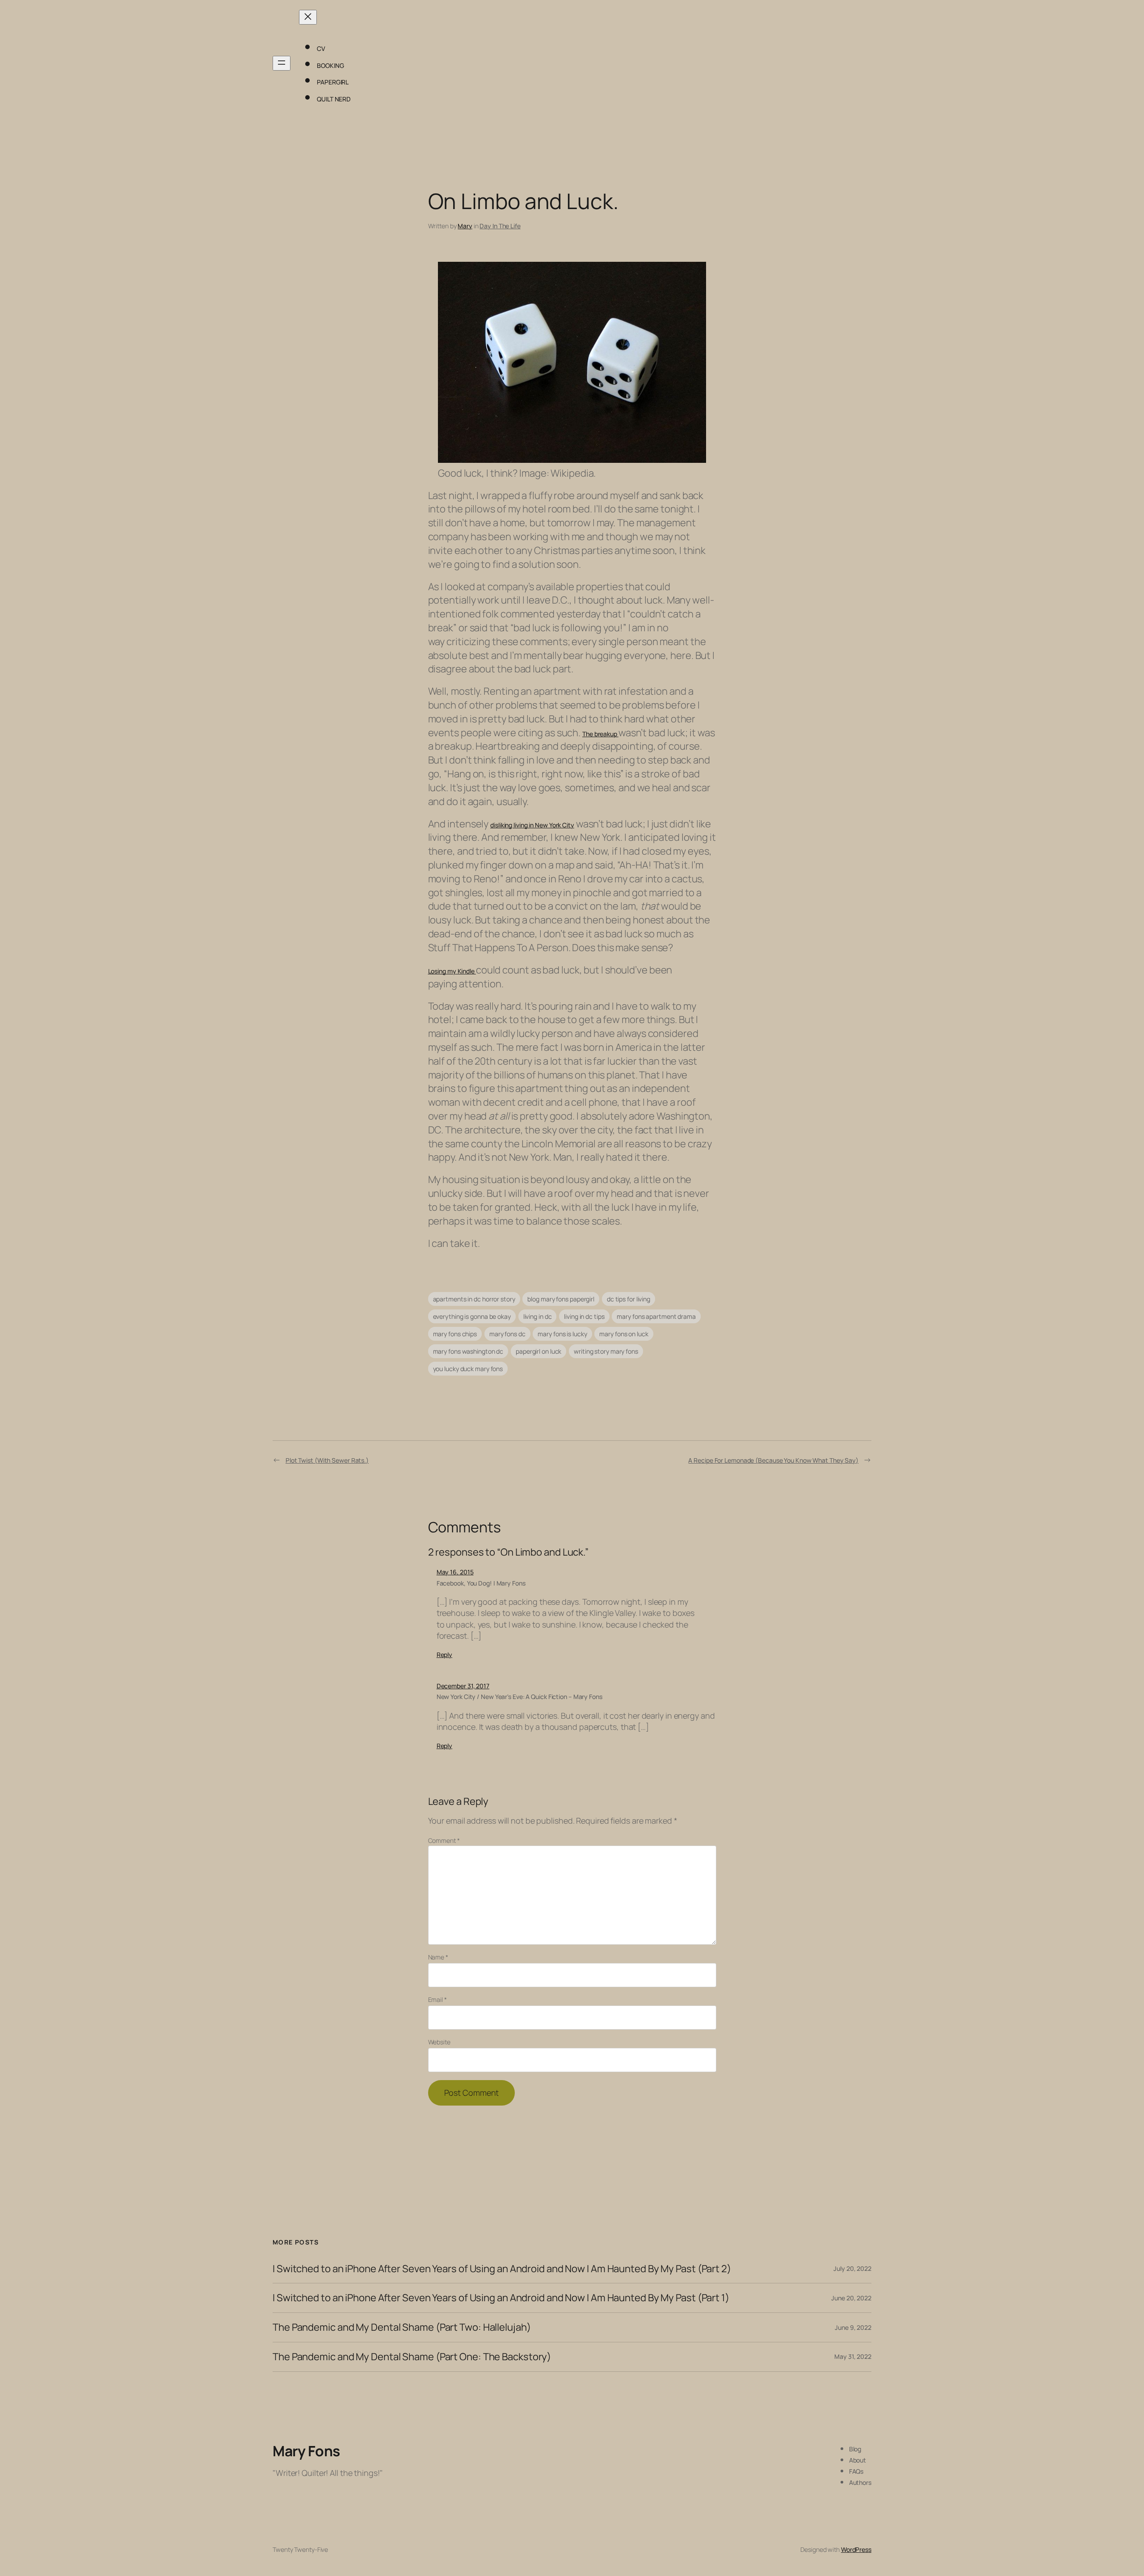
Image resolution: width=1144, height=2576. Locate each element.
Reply (445, 1655)
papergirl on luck (538, 1351)
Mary (465, 226)
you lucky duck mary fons (468, 1369)
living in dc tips (584, 1316)
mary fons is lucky (562, 1334)
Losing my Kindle (452, 971)
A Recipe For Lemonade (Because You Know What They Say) (773, 1460)
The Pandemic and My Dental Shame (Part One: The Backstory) (412, 2357)
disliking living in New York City (532, 825)
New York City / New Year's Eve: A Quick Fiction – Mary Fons (519, 1697)
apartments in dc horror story (474, 1299)
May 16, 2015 (455, 1572)
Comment (444, 1840)
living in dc (538, 1316)
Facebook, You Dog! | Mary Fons (481, 1583)
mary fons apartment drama (656, 1316)
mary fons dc (507, 1334)
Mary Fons (306, 2451)
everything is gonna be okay (472, 1316)
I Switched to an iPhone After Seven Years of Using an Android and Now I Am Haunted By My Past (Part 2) (502, 2269)
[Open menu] (282, 63)
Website (439, 2042)
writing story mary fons (606, 1351)
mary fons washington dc (468, 1351)
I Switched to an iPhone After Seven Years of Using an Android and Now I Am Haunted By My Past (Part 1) (501, 2298)
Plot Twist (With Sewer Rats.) (327, 1460)
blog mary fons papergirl (561, 1299)
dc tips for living (629, 1299)
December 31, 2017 (463, 1686)
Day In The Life (500, 226)
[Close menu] (308, 17)
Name (438, 1957)
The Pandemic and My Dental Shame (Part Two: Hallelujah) (402, 2327)
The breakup (600, 734)
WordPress (856, 2549)
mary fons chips (455, 1334)
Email (437, 1999)
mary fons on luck (624, 1334)
